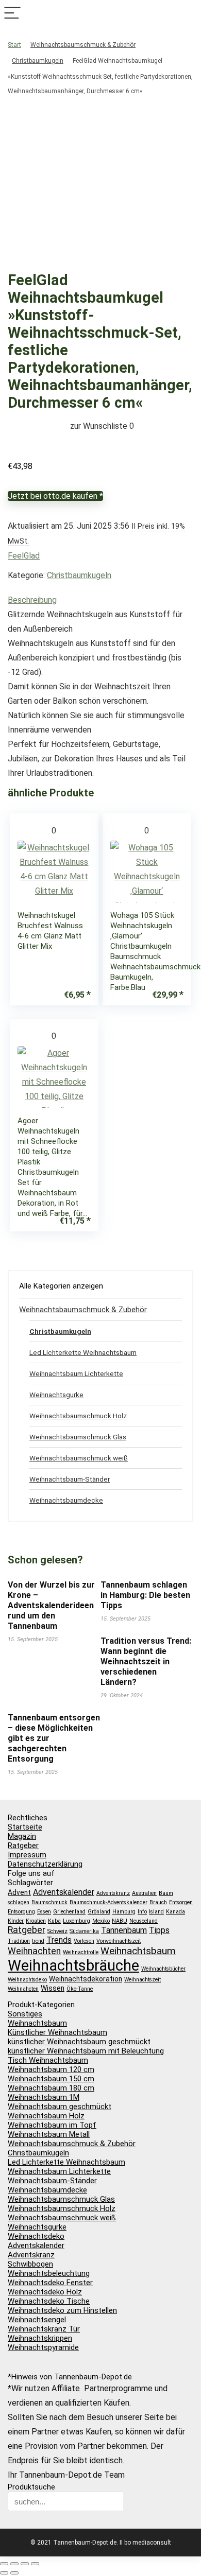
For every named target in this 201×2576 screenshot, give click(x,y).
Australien (144, 1893)
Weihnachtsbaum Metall (49, 2134)
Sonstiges (25, 2014)
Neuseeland (144, 1921)
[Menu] (12, 14)
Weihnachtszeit (143, 1980)
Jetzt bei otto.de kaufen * (55, 496)
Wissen (53, 1988)
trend (38, 1941)
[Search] (189, 14)
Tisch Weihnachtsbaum (48, 2060)
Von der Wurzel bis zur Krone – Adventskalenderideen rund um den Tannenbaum (51, 1605)
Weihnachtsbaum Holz (46, 2116)
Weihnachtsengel (37, 2320)
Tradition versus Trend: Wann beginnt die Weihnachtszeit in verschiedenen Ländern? (146, 1661)
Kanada (175, 1912)
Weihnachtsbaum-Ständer (70, 1479)
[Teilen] (25, 2564)
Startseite (25, 1827)
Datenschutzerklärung (45, 1864)
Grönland (99, 1912)
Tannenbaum (124, 1930)
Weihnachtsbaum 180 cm (51, 2088)
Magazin (22, 1836)
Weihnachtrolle (81, 1952)
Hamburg (124, 1912)
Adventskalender (64, 1892)
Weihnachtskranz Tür (44, 2329)
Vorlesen (84, 1941)
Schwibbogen (30, 2264)
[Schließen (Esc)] (35, 2564)
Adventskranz (113, 1893)
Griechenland (69, 1912)
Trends (59, 1940)
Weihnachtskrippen (40, 2338)
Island (156, 1912)
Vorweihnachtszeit (119, 1941)
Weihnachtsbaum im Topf (52, 2125)
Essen (44, 1912)
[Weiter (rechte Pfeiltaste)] (14, 2573)
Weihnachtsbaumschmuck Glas (78, 1437)
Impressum (27, 1855)
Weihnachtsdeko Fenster (50, 2283)
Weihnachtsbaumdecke (66, 1500)
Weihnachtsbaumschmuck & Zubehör (83, 45)
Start (14, 45)
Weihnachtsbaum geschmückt (60, 2107)
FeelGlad (24, 556)
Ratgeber (23, 1846)
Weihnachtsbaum (138, 1951)
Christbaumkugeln (38, 61)
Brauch (158, 1902)
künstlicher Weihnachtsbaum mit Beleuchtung (86, 2051)
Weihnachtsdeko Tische (49, 2301)
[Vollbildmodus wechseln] (14, 2564)
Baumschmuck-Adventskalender (108, 1902)
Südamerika (84, 1931)
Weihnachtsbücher (163, 1969)
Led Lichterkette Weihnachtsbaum (83, 1352)
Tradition (19, 1941)
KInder (16, 1921)
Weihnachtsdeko (27, 1980)
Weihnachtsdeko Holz (45, 2292)
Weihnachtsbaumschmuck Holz (78, 1416)
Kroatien (36, 1921)
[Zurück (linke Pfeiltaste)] (4, 2573)
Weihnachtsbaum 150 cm (51, 2079)
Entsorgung (21, 1912)
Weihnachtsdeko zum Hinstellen (62, 2310)
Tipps (159, 1930)
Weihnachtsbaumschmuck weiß (79, 1458)
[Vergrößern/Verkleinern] (4, 2564)
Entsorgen (181, 1902)
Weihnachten (34, 1951)
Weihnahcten (23, 1989)
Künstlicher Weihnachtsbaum (57, 2032)
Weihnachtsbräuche (73, 1965)
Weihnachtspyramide (43, 2347)
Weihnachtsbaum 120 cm (51, 2069)
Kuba (54, 1921)
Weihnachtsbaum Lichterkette (76, 1373)
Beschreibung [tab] (32, 600)
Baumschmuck (49, 1902)
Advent (19, 1892)
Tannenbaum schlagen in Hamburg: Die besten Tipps (145, 1595)
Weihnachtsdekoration (86, 1979)
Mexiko (101, 1921)
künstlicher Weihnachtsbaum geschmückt (79, 2042)
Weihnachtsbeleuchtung (49, 2273)
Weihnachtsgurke (56, 1395)
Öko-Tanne (80, 1989)
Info (142, 1912)
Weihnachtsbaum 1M (44, 2097)
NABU (120, 1921)
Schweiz (57, 1931)
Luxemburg (77, 1921)
